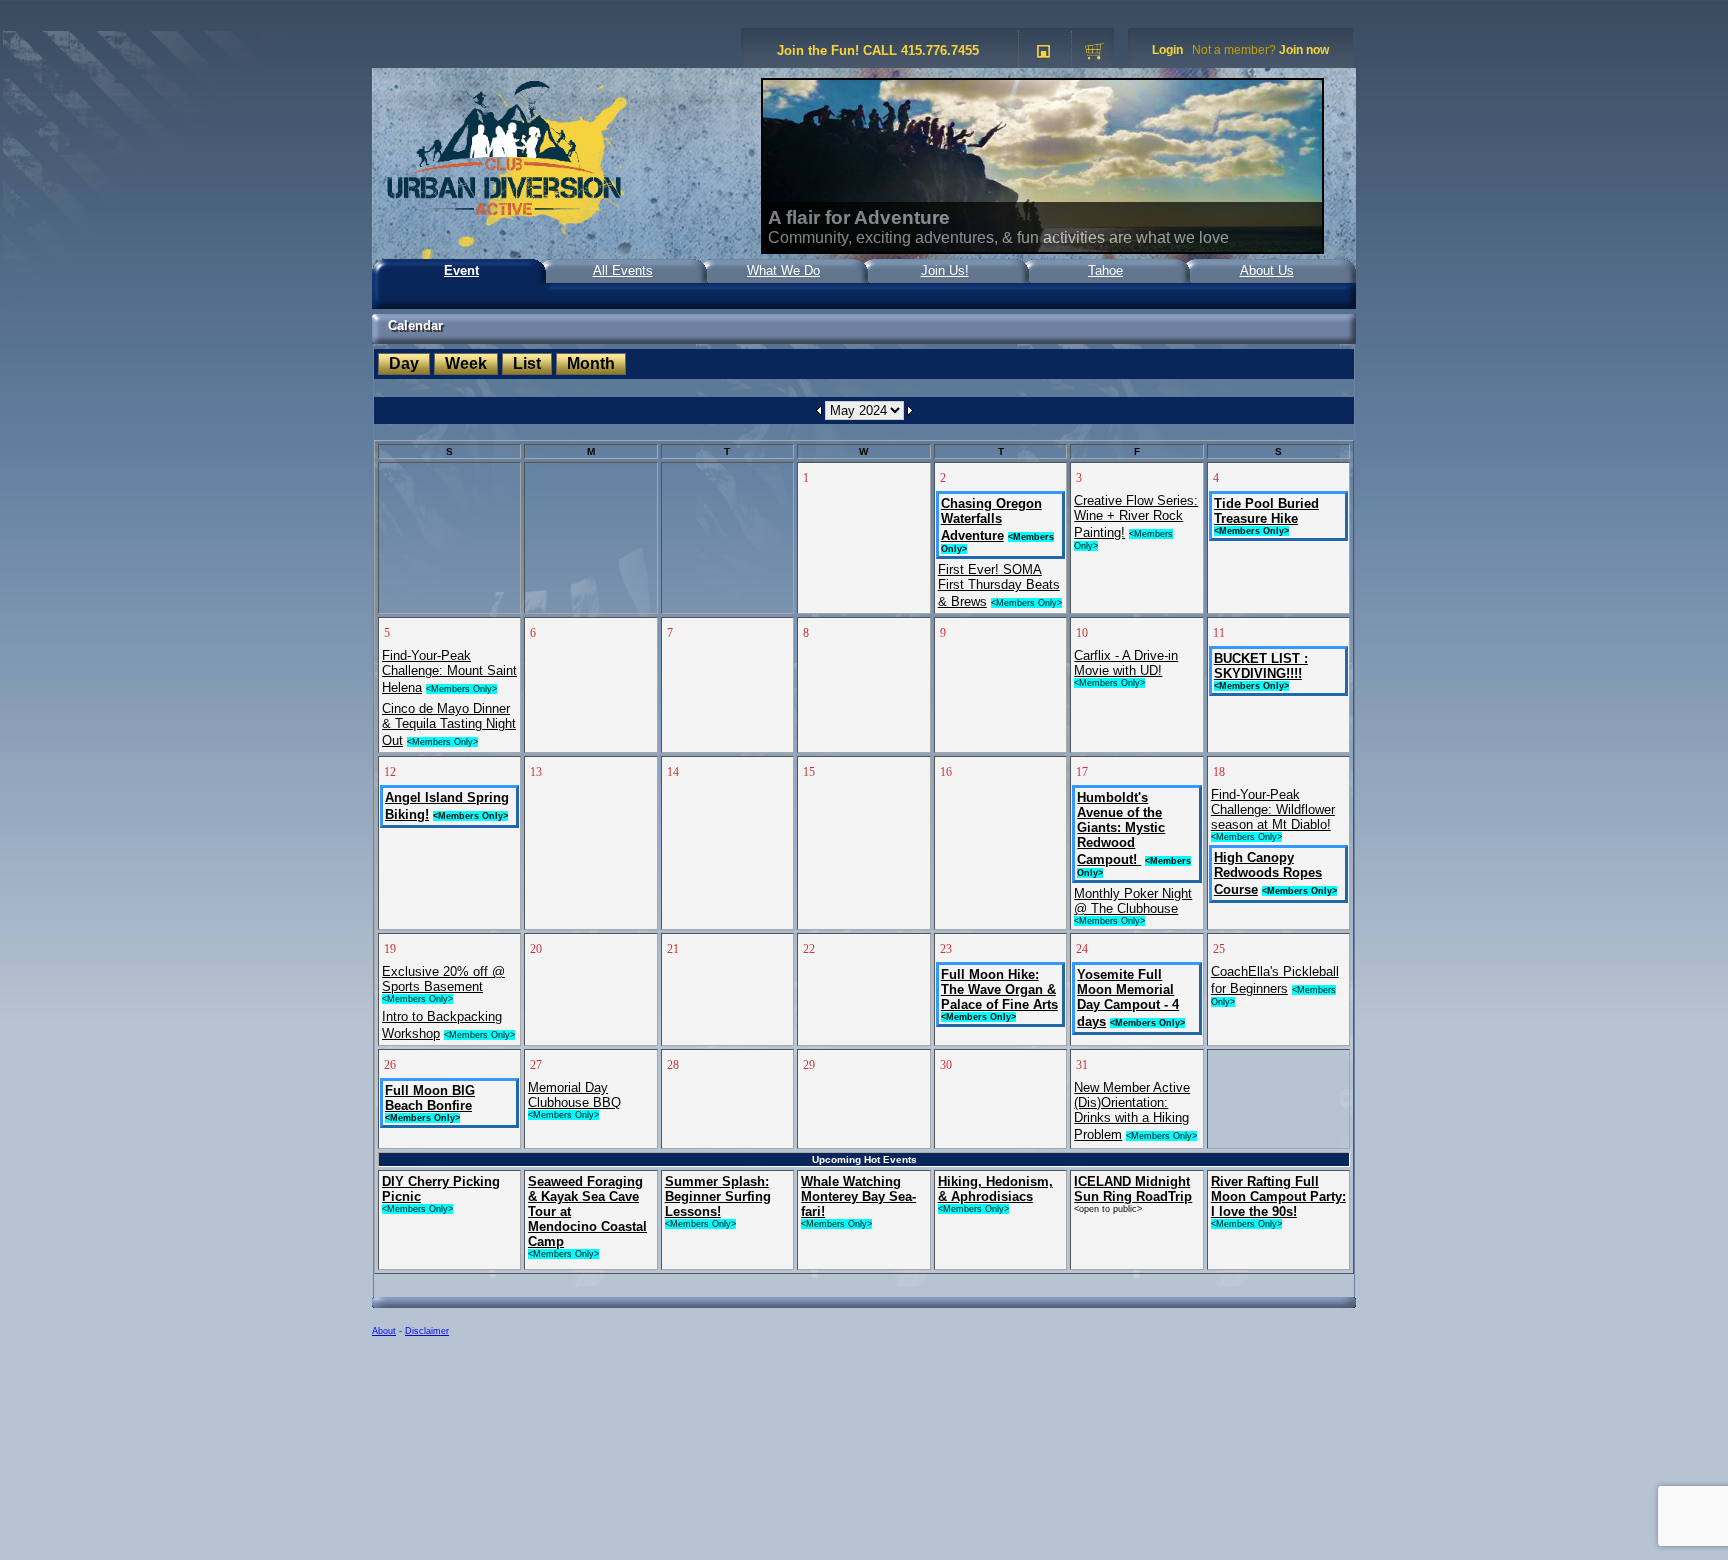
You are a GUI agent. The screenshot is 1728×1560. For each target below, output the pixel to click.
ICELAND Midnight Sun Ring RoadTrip (1133, 1189)
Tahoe (1105, 270)
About (384, 1331)
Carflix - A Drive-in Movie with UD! (1126, 663)
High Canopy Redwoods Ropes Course (1268, 873)
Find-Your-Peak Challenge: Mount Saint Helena (449, 671)
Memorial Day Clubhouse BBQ (574, 1095)
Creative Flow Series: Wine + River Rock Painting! (1136, 516)
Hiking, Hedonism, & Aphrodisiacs (995, 1189)
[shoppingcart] (1094, 52)
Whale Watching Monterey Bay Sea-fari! (858, 1196)
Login (1167, 50)
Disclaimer (427, 1331)
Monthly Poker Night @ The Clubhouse (1133, 901)
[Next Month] (909, 410)
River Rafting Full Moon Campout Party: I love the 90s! (1278, 1196)
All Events (623, 270)
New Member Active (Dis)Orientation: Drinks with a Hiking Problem (1132, 1111)
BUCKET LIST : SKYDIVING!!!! (1261, 666)
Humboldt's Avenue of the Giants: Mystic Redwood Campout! (1121, 828)
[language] (1043, 52)
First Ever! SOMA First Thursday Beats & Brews (999, 585)
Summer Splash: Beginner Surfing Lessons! (718, 1196)
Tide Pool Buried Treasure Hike (1266, 511)
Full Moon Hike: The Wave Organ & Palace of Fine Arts (999, 989)
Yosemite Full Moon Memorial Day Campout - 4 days (1128, 998)
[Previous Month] (819, 410)
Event (461, 270)
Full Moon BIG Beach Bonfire (430, 1098)
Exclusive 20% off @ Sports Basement (443, 979)
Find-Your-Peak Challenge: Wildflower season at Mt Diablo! (1273, 809)
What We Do (783, 270)
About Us (1267, 270)
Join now (1304, 50)
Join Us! (945, 270)
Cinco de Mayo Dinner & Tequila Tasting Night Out (449, 724)
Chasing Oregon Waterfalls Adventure (991, 519)
